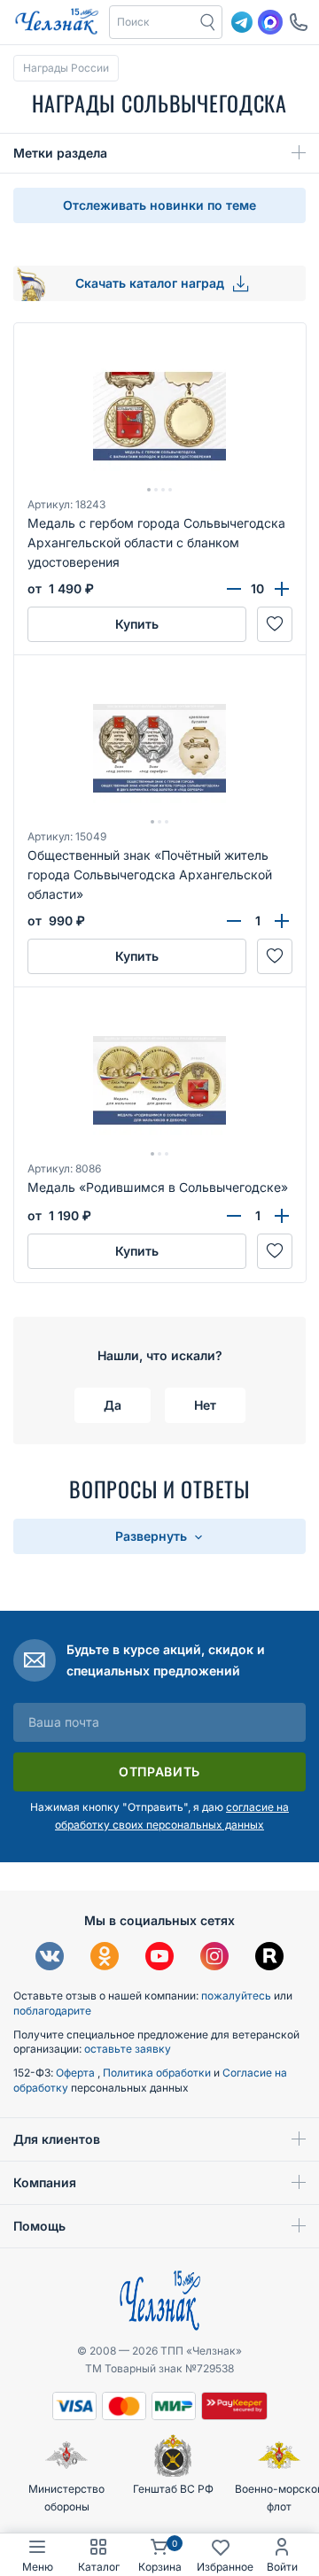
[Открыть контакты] (299, 22)
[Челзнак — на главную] (57, 22)
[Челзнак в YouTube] (159, 1958)
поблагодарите (52, 2011)
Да (113, 1405)
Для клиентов (57, 2139)
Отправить (159, 1771)
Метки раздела (60, 153)
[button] (152, 22)
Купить (137, 624)
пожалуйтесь (236, 1996)
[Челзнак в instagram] (214, 1958)
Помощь (39, 2226)
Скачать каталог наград (152, 283)
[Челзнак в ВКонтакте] (50, 1958)
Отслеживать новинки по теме (159, 205)
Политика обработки (158, 2073)
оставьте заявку (128, 2049)
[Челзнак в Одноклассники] (105, 1958)
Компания (45, 2182)
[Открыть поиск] (208, 22)
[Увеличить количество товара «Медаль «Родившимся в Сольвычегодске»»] (282, 1216)
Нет (205, 1405)
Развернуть (153, 1536)
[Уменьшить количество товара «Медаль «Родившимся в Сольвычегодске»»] (234, 1216)
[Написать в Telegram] (242, 22)
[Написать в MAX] (270, 22)
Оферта (77, 2073)
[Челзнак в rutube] (269, 1958)
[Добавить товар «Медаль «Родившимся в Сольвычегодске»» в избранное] (275, 1251)
